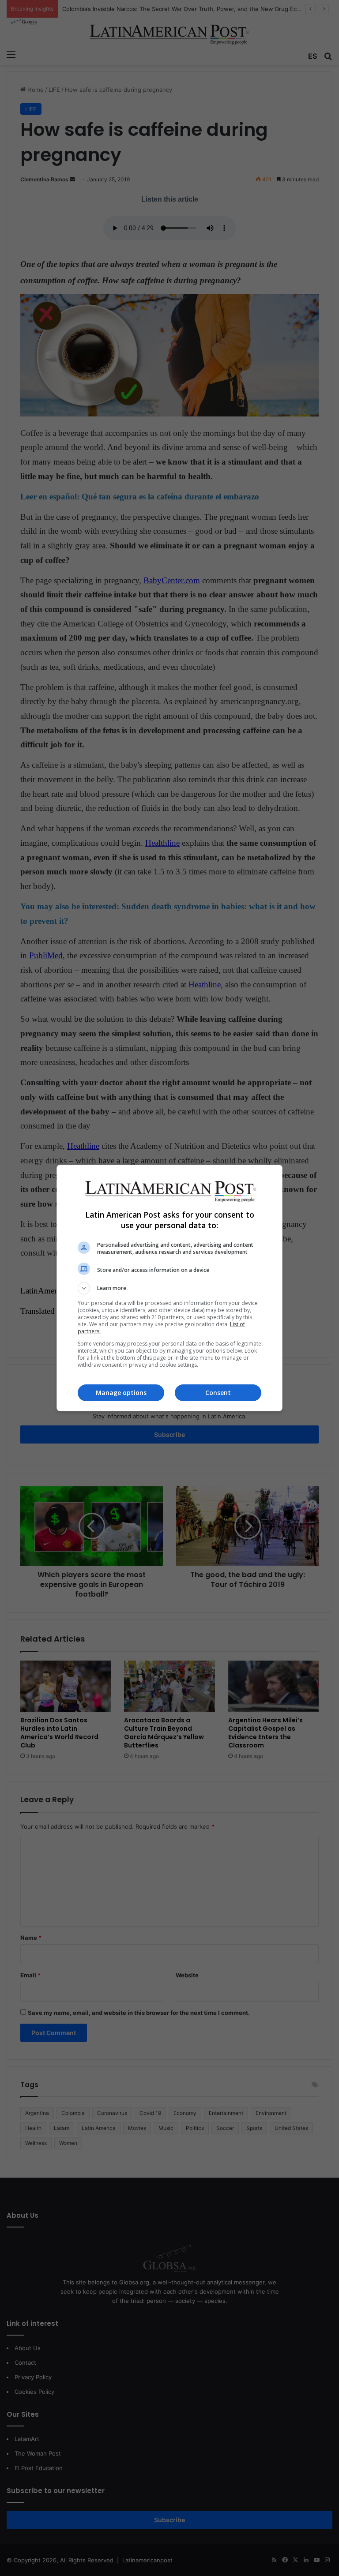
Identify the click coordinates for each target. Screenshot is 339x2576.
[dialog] (169, 1288)
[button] (169, 1288)
